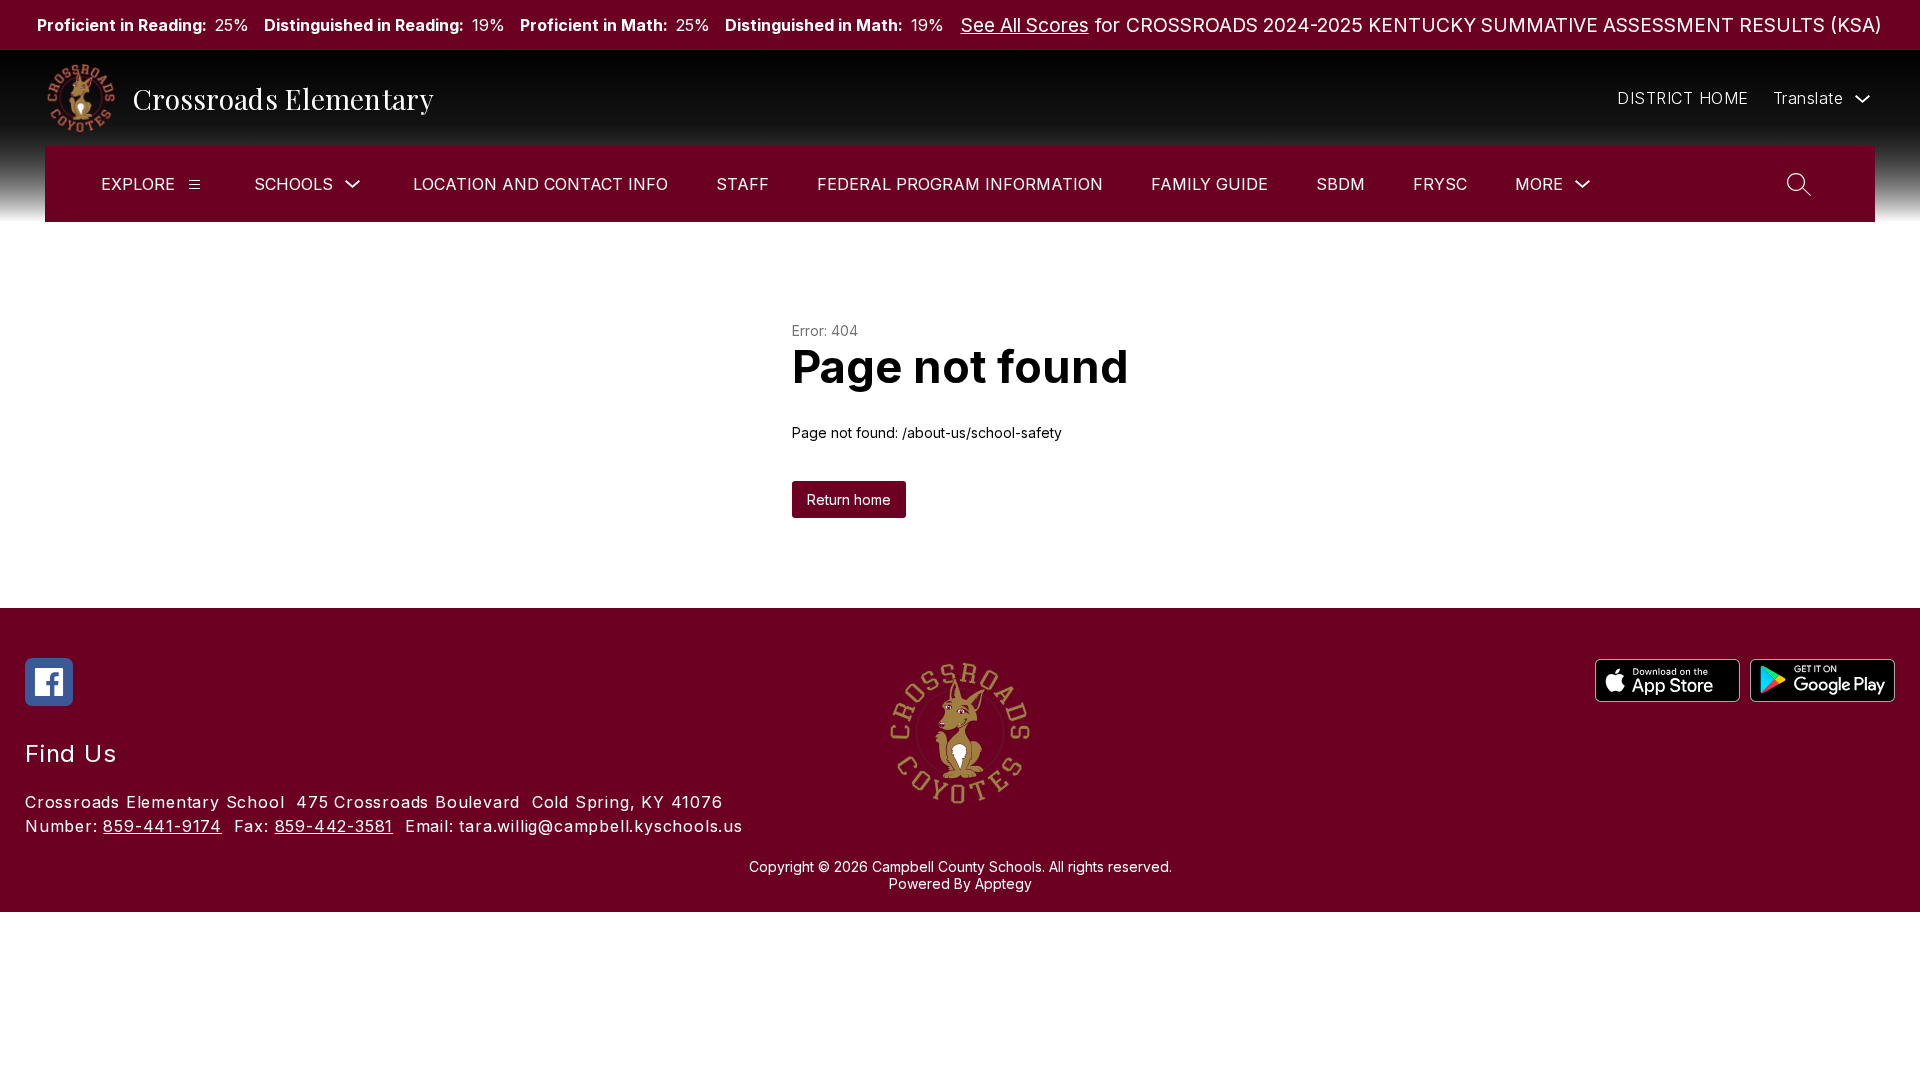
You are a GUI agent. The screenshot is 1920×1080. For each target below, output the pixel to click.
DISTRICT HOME (1683, 98)
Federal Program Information (960, 184)
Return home (849, 499)
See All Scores (1025, 25)
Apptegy (1003, 883)
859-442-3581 (334, 826)
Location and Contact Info (540, 184)
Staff (742, 184)
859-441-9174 (162, 826)
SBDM (1340, 184)
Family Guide (1209, 184)
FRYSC (1440, 184)
